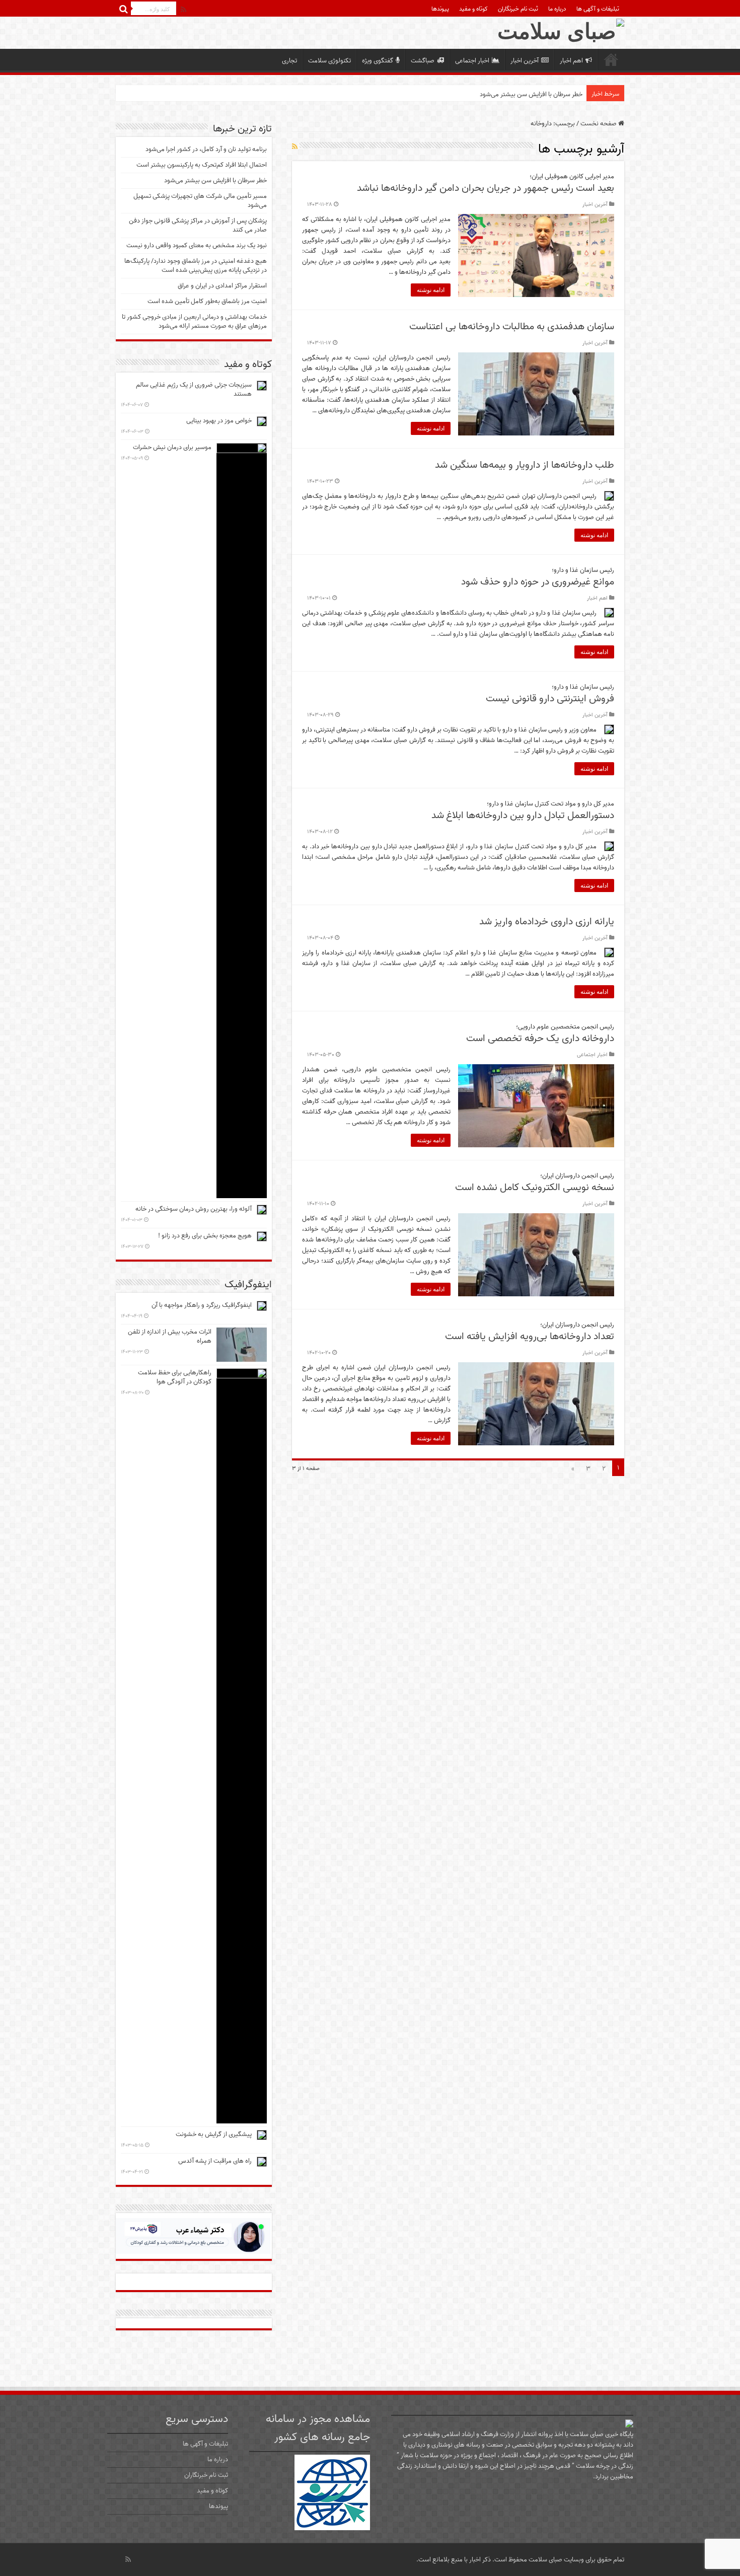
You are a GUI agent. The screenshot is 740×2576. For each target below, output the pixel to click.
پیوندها (440, 9)
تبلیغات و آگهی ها (598, 9)
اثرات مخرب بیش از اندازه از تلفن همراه (170, 1336)
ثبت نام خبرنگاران (518, 9)
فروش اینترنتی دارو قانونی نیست (550, 699)
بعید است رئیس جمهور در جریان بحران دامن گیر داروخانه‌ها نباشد (486, 188)
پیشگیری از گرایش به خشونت (214, 2134)
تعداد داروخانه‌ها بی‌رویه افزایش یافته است (530, 1337)
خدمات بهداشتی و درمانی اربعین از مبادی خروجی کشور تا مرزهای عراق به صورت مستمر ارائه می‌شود (194, 321)
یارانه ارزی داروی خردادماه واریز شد (547, 922)
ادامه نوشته (431, 290)
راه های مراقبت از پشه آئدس (215, 2161)
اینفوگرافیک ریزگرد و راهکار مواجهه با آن (202, 1305)
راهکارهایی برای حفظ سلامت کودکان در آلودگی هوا (175, 1377)
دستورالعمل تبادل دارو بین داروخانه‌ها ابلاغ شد (523, 816)
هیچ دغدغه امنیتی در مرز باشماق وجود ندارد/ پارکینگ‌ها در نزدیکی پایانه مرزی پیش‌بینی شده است (196, 266)
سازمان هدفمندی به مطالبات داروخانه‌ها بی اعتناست (512, 327)
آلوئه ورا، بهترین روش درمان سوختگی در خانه (194, 1209)
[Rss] (183, 10)
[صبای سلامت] (561, 29)
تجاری (289, 61)
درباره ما (557, 9)
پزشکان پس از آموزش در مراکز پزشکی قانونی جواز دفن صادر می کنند (198, 225)
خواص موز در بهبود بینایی (219, 421)
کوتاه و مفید (473, 9)
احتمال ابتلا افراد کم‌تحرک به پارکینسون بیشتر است (202, 165)
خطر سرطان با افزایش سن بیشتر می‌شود (531, 94)
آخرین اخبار (525, 61)
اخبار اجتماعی (472, 61)
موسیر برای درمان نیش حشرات (172, 447)
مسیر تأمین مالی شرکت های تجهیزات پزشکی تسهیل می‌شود (200, 201)
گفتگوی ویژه (378, 61)
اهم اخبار (571, 61)
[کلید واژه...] (123, 9)
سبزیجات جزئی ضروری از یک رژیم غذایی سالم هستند (194, 389)
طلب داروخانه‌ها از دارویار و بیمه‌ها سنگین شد (525, 465)
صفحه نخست (611, 59)
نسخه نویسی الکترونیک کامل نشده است (535, 1188)
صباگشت (423, 61)
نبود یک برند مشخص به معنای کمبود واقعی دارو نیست (197, 245)
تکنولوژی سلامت (329, 61)
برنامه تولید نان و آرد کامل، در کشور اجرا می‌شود (206, 149)
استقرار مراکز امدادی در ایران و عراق (222, 286)
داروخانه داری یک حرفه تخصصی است (540, 1039)
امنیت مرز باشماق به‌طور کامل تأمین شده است (207, 301)
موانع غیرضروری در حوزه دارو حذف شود (538, 582)
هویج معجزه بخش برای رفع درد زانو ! (205, 1236)
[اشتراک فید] (295, 147)
